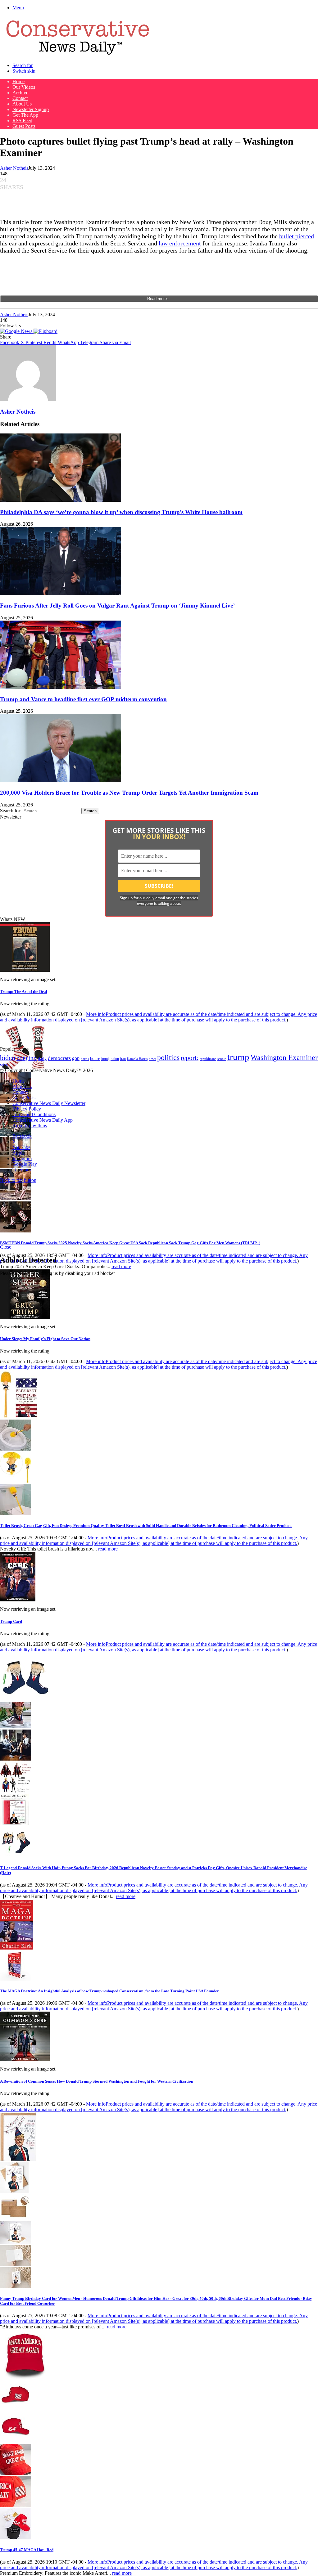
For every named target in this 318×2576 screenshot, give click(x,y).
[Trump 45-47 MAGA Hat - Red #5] (16, 2538)
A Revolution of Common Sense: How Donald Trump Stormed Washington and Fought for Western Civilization (97, 2081)
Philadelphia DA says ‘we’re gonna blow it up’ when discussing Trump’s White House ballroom (121, 512)
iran (123, 1059)
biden (8, 1058)
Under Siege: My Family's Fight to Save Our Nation (45, 1339)
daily (42, 1058)
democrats (59, 1058)
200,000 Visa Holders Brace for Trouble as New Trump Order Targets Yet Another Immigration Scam (129, 793)
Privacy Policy (27, 1109)
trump (238, 1057)
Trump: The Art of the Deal (24, 992)
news (152, 1059)
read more (121, 1266)
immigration (110, 1059)
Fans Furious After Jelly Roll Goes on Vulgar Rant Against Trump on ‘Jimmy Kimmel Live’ (117, 606)
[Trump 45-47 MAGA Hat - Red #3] (16, 2473)
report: (190, 1058)
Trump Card (11, 1621)
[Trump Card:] (18, 1600)
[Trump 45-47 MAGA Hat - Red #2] (16, 2441)
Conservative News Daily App (43, 1120)
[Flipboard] (45, 331)
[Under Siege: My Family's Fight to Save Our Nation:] (25, 1317)
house (95, 1059)
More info (159, 1017)
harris (85, 1059)
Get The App (25, 115)
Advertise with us (30, 1126)
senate (222, 1059)
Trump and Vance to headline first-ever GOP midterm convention (83, 699)
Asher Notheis (14, 168)
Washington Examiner (284, 1057)
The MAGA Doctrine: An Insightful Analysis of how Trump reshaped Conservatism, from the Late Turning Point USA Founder (109, 1991)
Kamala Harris (137, 1059)
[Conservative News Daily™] (78, 55)
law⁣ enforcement (180, 243)
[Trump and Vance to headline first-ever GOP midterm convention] (61, 687)
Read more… (159, 299)
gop (76, 1058)
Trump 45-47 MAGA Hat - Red (27, 2550)
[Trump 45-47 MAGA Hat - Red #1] (16, 2409)
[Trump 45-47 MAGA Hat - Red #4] (16, 2505)
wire (4, 1065)
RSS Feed (22, 121)
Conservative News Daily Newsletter (49, 1103)
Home (18, 81)
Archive (20, 93)
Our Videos (24, 87)
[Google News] (17, 331)
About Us (22, 104)
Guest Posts (24, 126)
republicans (208, 1059)
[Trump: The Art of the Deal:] (25, 970)
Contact (20, 98)
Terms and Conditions (34, 1114)
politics (168, 1057)
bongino (27, 1058)
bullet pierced (297, 236)
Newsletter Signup (31, 109)
